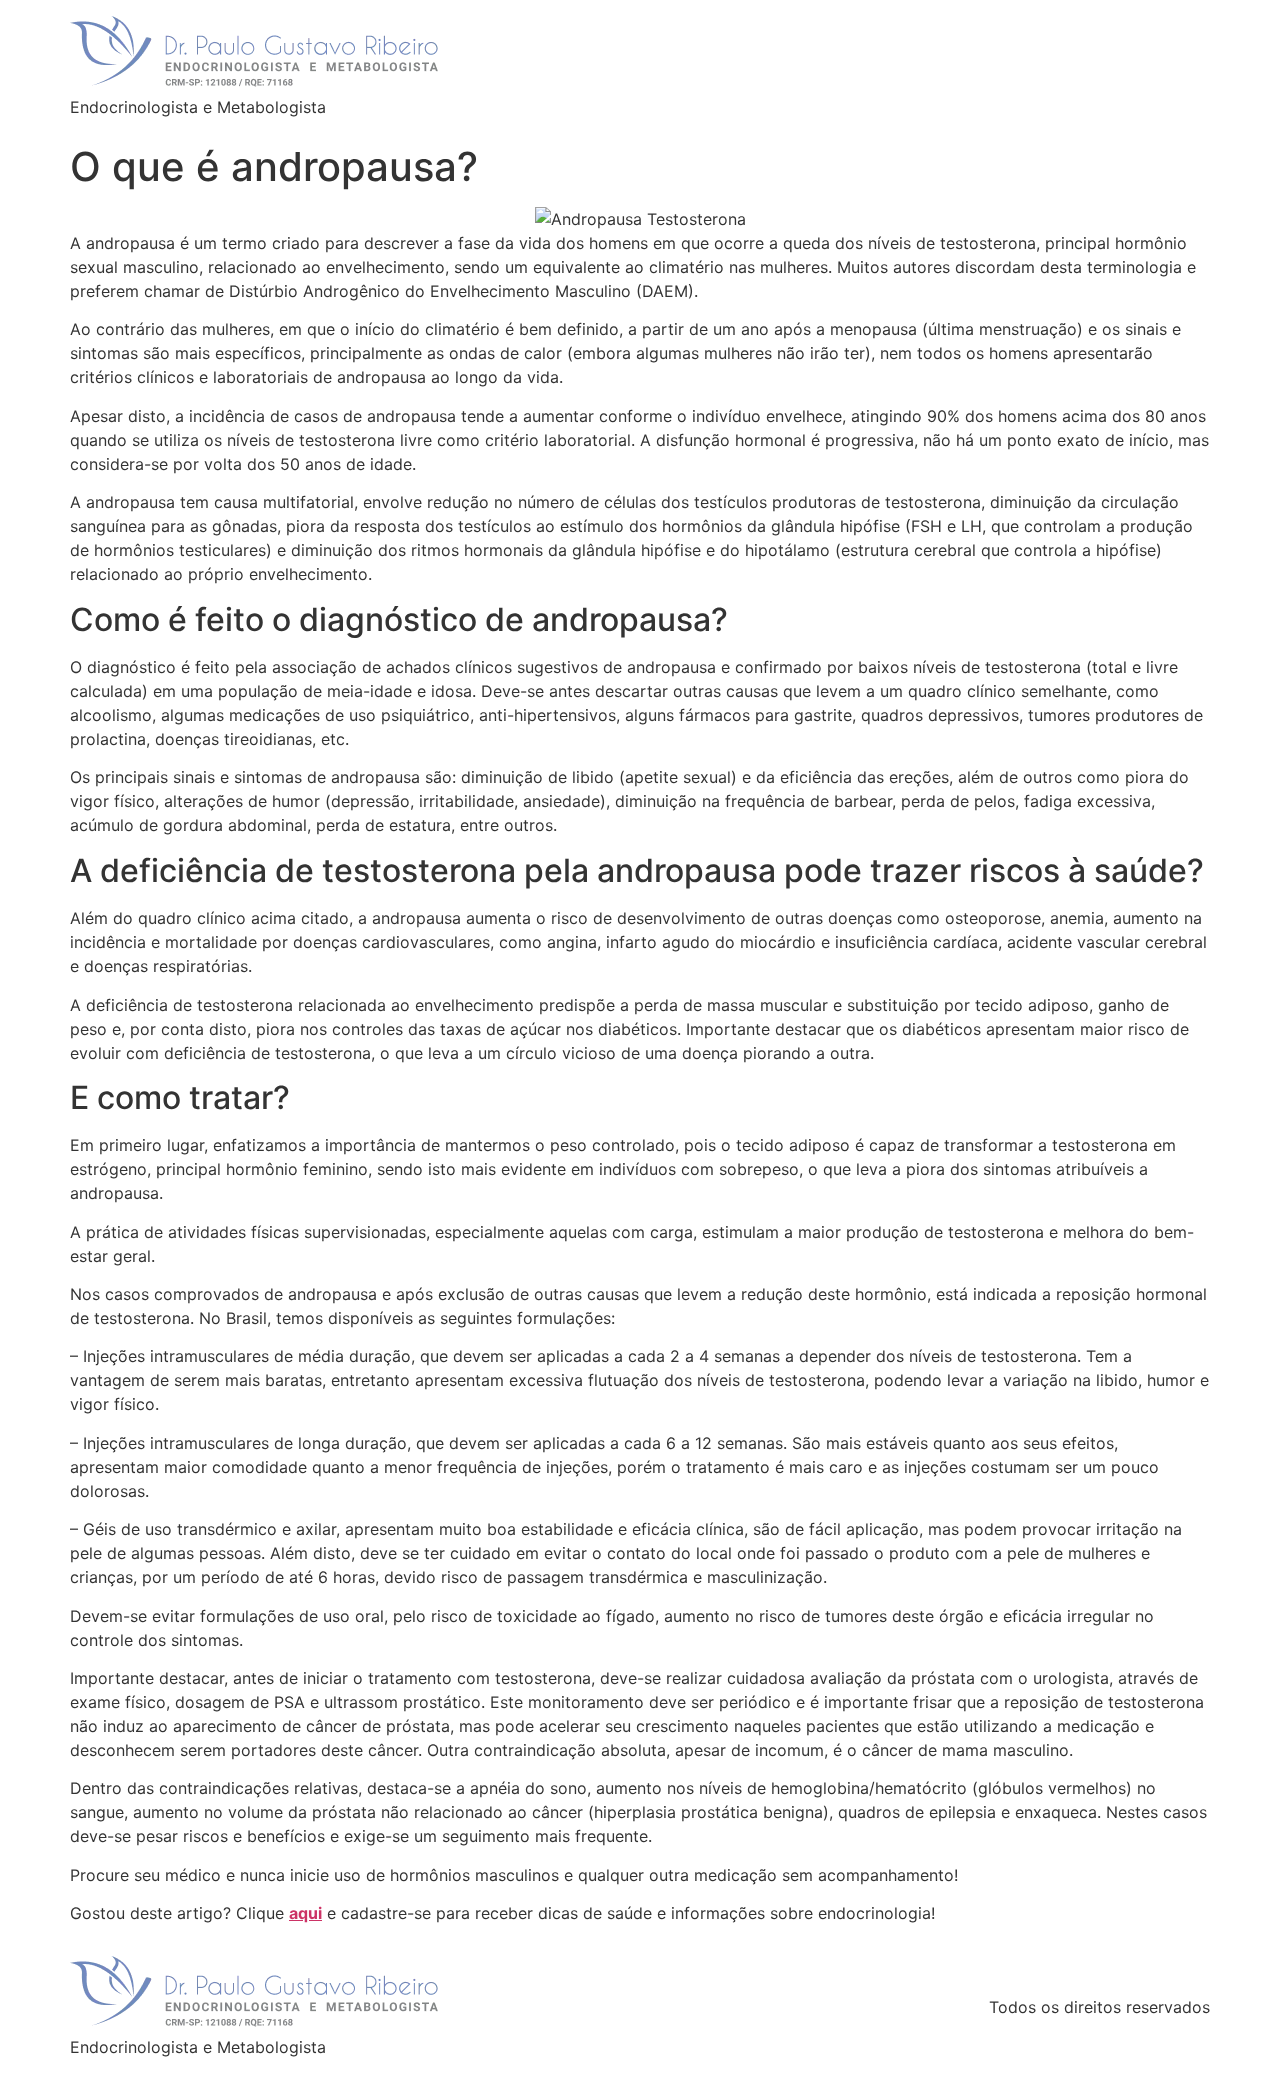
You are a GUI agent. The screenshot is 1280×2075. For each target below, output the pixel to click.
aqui (305, 1913)
